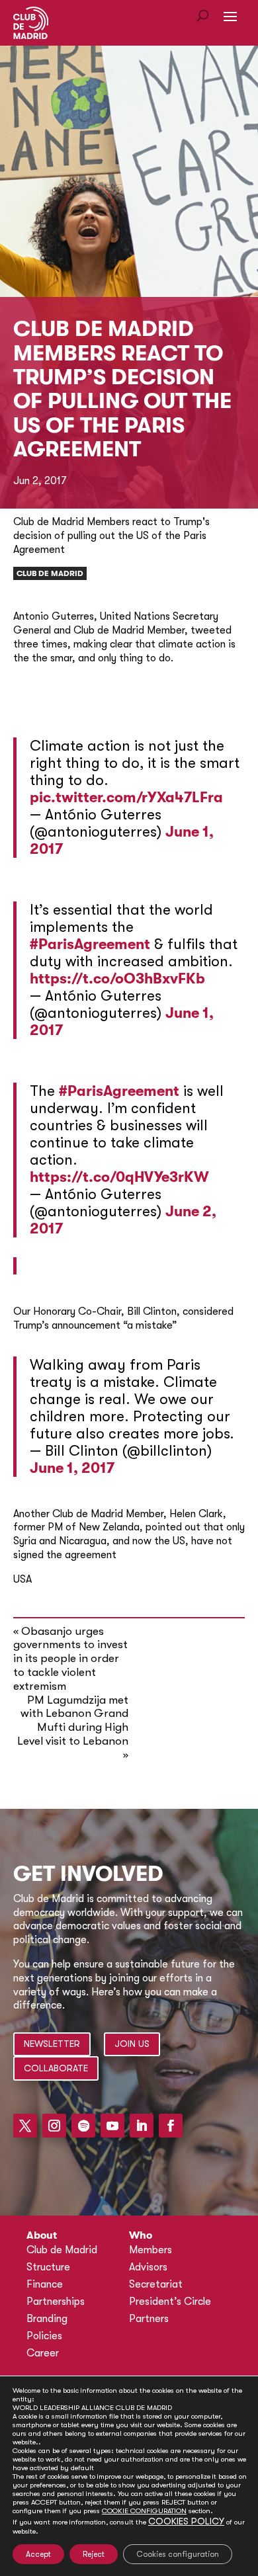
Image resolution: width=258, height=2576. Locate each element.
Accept (38, 2554)
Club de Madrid (50, 573)
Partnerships (56, 2302)
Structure (48, 2267)
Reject (94, 2554)
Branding (47, 2319)
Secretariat (156, 2284)
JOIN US (132, 2044)
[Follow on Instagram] (54, 2126)
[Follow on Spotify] (83, 2126)
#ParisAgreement (90, 944)
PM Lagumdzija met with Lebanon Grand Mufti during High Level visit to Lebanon (73, 1721)
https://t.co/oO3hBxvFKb (117, 978)
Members (150, 2250)
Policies (44, 2336)
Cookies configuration (178, 2554)
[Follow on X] (25, 2126)
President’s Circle (170, 2302)
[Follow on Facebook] (171, 2126)
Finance (45, 2284)
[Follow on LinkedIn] (142, 2126)
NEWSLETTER (52, 2044)
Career (43, 2353)
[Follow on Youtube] (112, 2126)
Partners (149, 2319)
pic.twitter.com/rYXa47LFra (126, 797)
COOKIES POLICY (186, 2521)
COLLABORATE (56, 2068)
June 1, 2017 (72, 1468)
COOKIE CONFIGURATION (144, 2511)
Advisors (148, 2267)
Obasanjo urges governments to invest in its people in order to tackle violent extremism (70, 1659)
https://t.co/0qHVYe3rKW (119, 1177)
